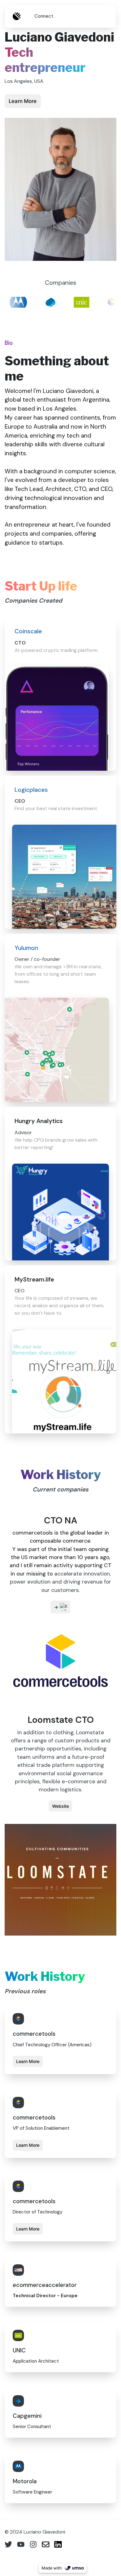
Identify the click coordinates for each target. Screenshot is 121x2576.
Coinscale (28, 631)
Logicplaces (31, 790)
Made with (52, 2568)
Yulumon (26, 948)
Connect (44, 16)
